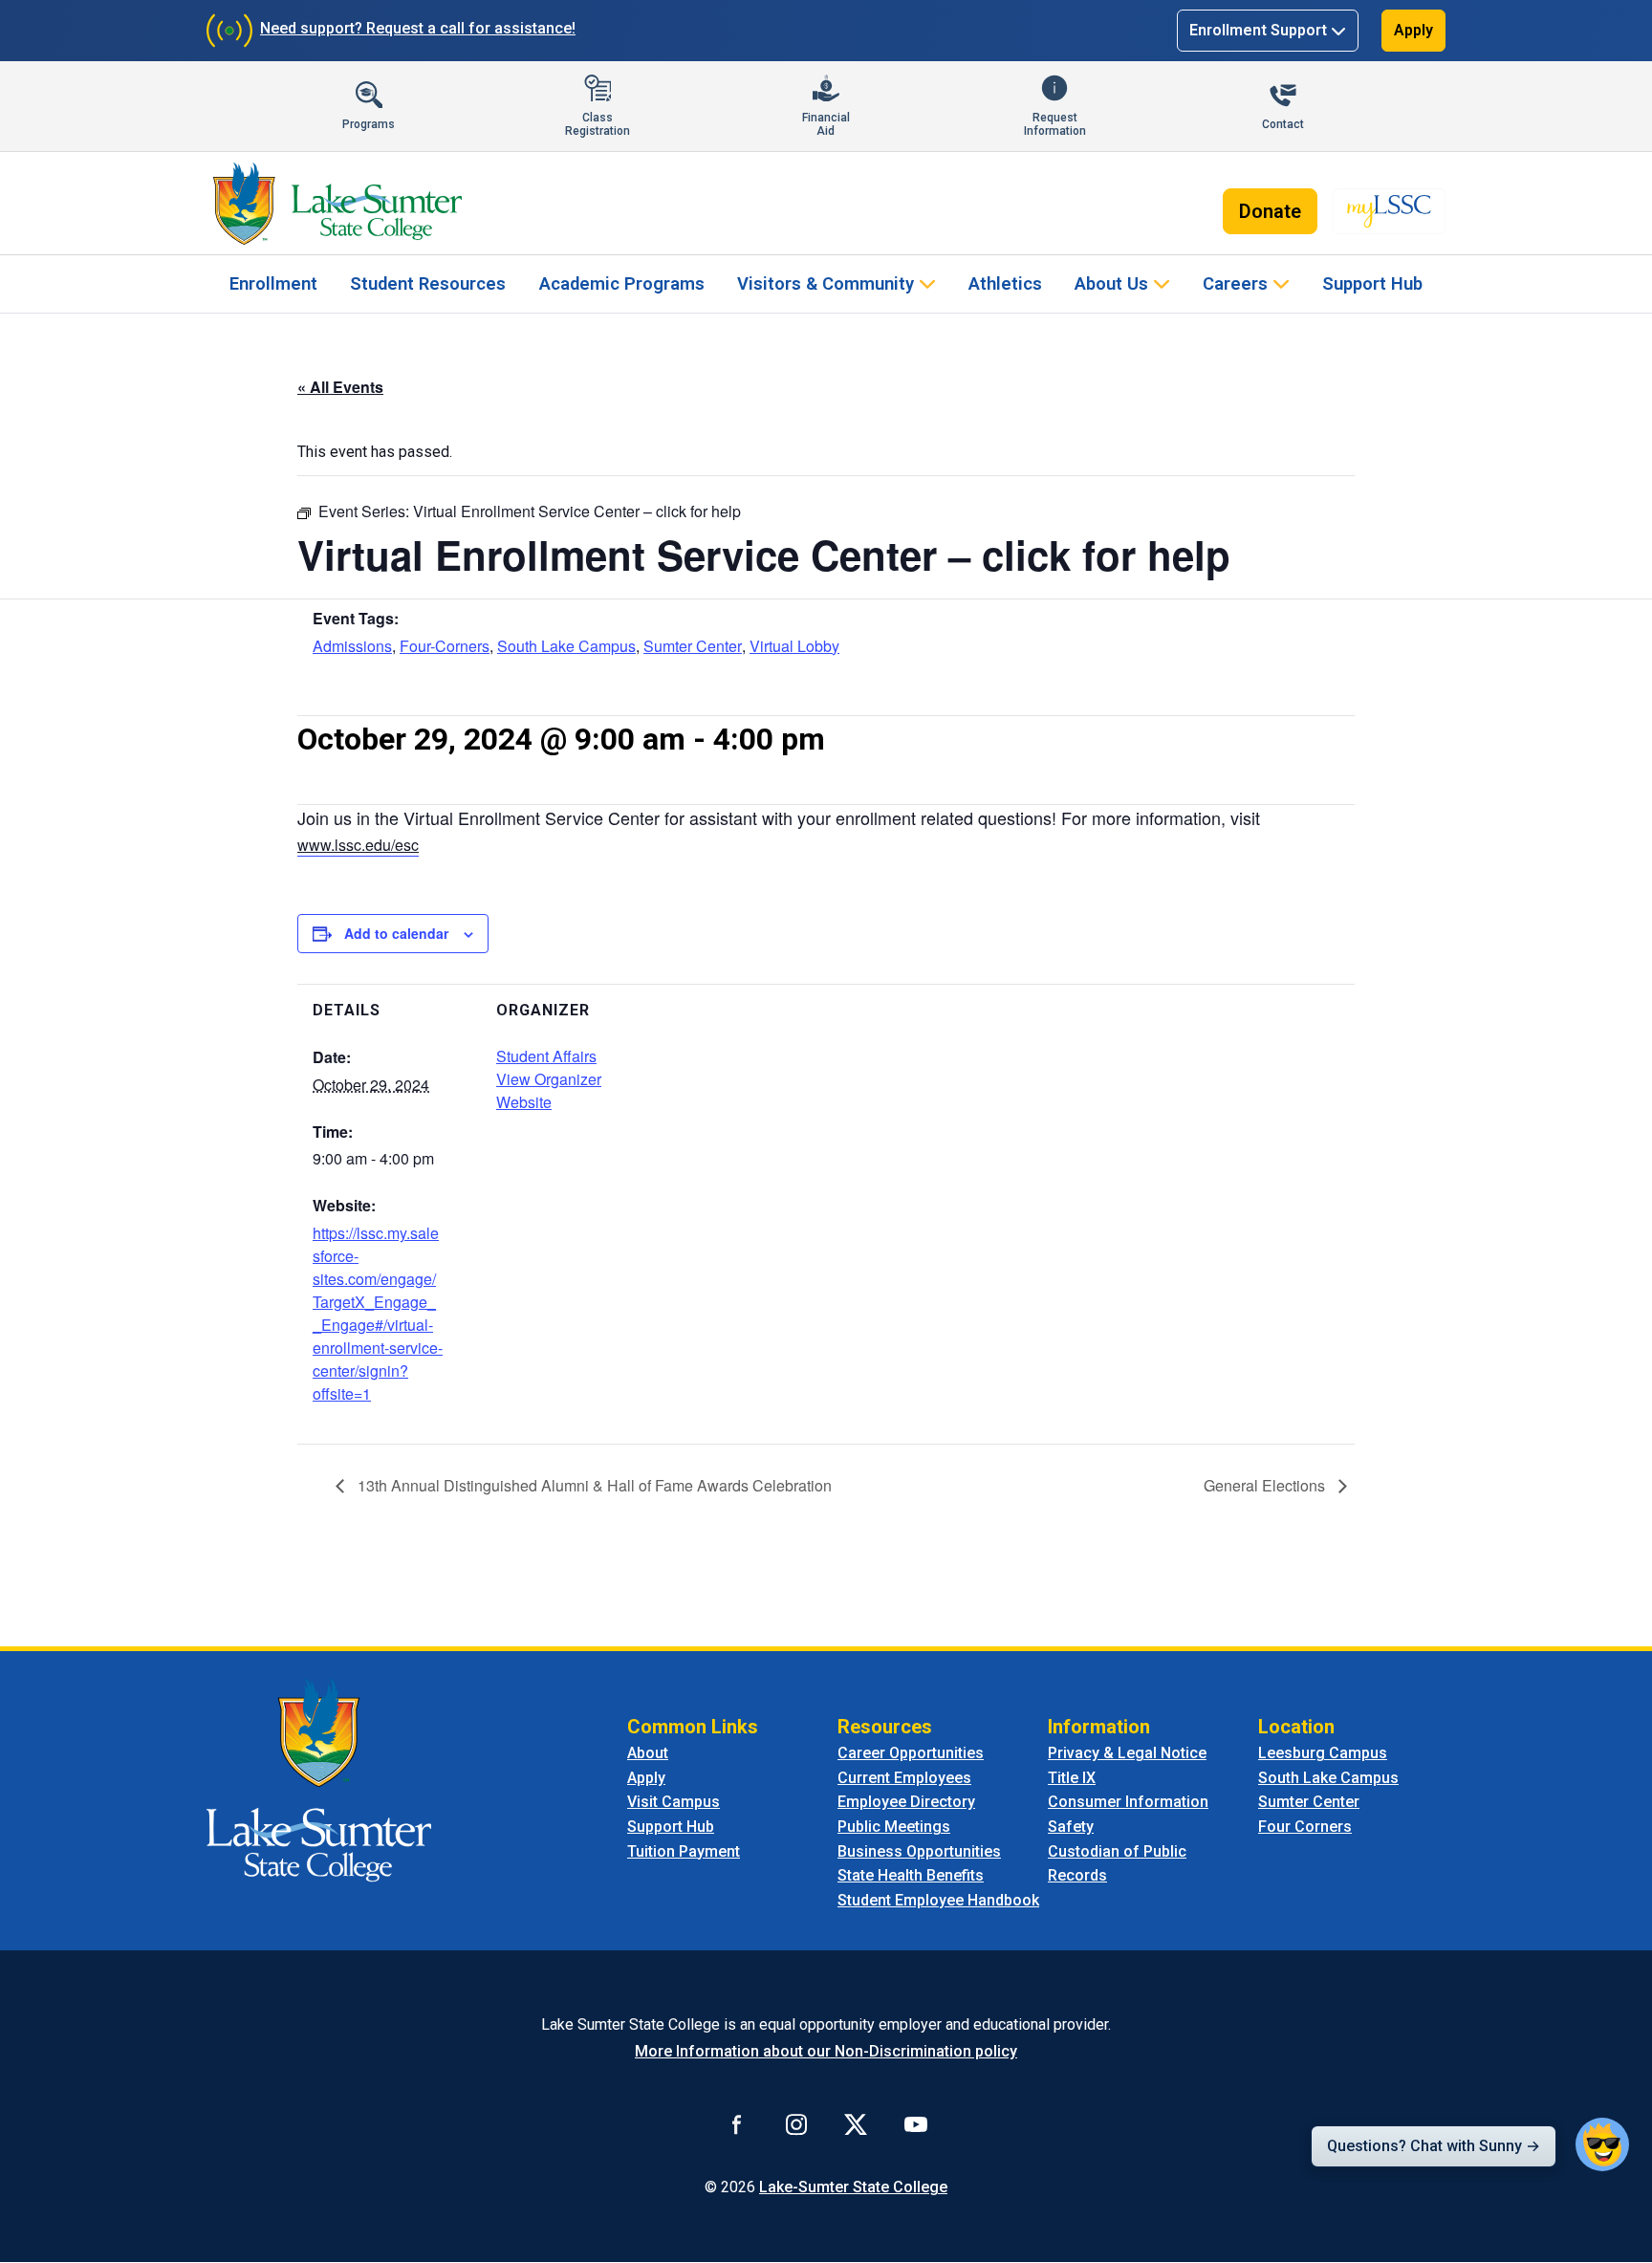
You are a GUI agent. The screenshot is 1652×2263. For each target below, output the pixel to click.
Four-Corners (445, 646)
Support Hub (1372, 283)
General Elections (1266, 1485)
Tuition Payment (684, 1851)
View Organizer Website (549, 1090)
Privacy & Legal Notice (1127, 1753)
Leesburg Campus (1323, 1753)
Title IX (1072, 1778)
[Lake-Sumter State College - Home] (337, 204)
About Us (1111, 283)
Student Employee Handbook (938, 1900)
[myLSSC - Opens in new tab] (1389, 211)
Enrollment (273, 283)
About (648, 1753)
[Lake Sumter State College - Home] (319, 1779)
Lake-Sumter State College (853, 2187)
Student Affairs (546, 1056)
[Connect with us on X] (856, 2123)
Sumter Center (693, 646)
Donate (1270, 211)
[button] (1602, 2144)
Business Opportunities (919, 1851)
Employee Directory (906, 1802)
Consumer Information (1128, 1802)
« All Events (340, 387)
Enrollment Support (1258, 30)
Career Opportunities (911, 1753)
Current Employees (904, 1778)
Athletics (1005, 283)
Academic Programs (622, 283)
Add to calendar (396, 933)
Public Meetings (894, 1827)
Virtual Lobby (794, 646)
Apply (1413, 30)
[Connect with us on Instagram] (796, 2123)
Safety (1071, 1827)
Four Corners (1305, 1827)
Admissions (352, 646)
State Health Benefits (911, 1875)
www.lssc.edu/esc (358, 845)
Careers (1235, 283)
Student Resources (428, 283)
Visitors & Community (826, 283)
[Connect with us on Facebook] (737, 2123)
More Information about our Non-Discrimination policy (826, 2051)
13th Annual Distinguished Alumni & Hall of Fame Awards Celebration (593, 1485)
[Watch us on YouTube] (916, 2123)
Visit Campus (674, 1802)
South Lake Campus (566, 646)
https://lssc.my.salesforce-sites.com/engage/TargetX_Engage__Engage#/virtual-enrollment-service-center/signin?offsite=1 (378, 1313)
